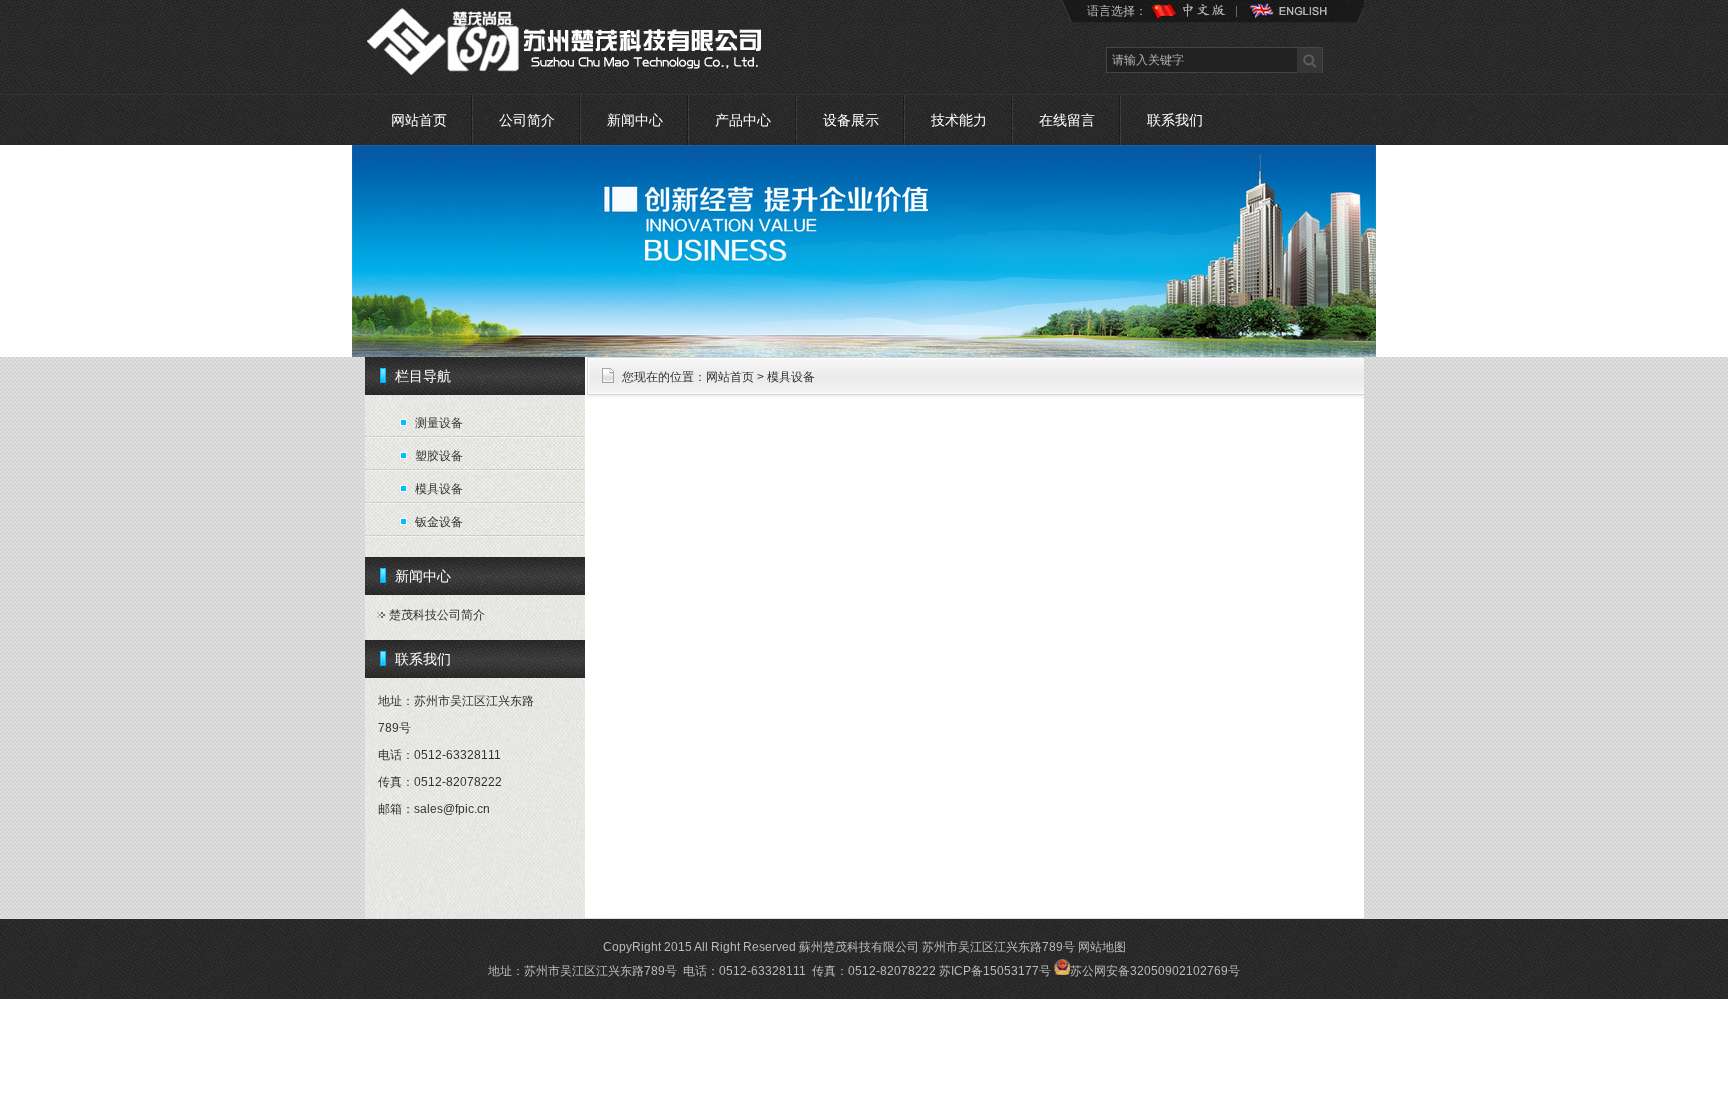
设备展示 (851, 120)
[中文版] (1198, 18)
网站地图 (1102, 947)
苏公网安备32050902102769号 (1155, 971)
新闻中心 (635, 120)
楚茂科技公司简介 (437, 615)
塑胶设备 (439, 456)
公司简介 (527, 120)
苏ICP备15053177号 (995, 971)
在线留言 (1067, 120)
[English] (1287, 18)
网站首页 (419, 120)
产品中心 (743, 120)
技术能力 (959, 120)
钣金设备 (439, 522)
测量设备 (439, 423)
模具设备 (439, 489)
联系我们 (1175, 120)
